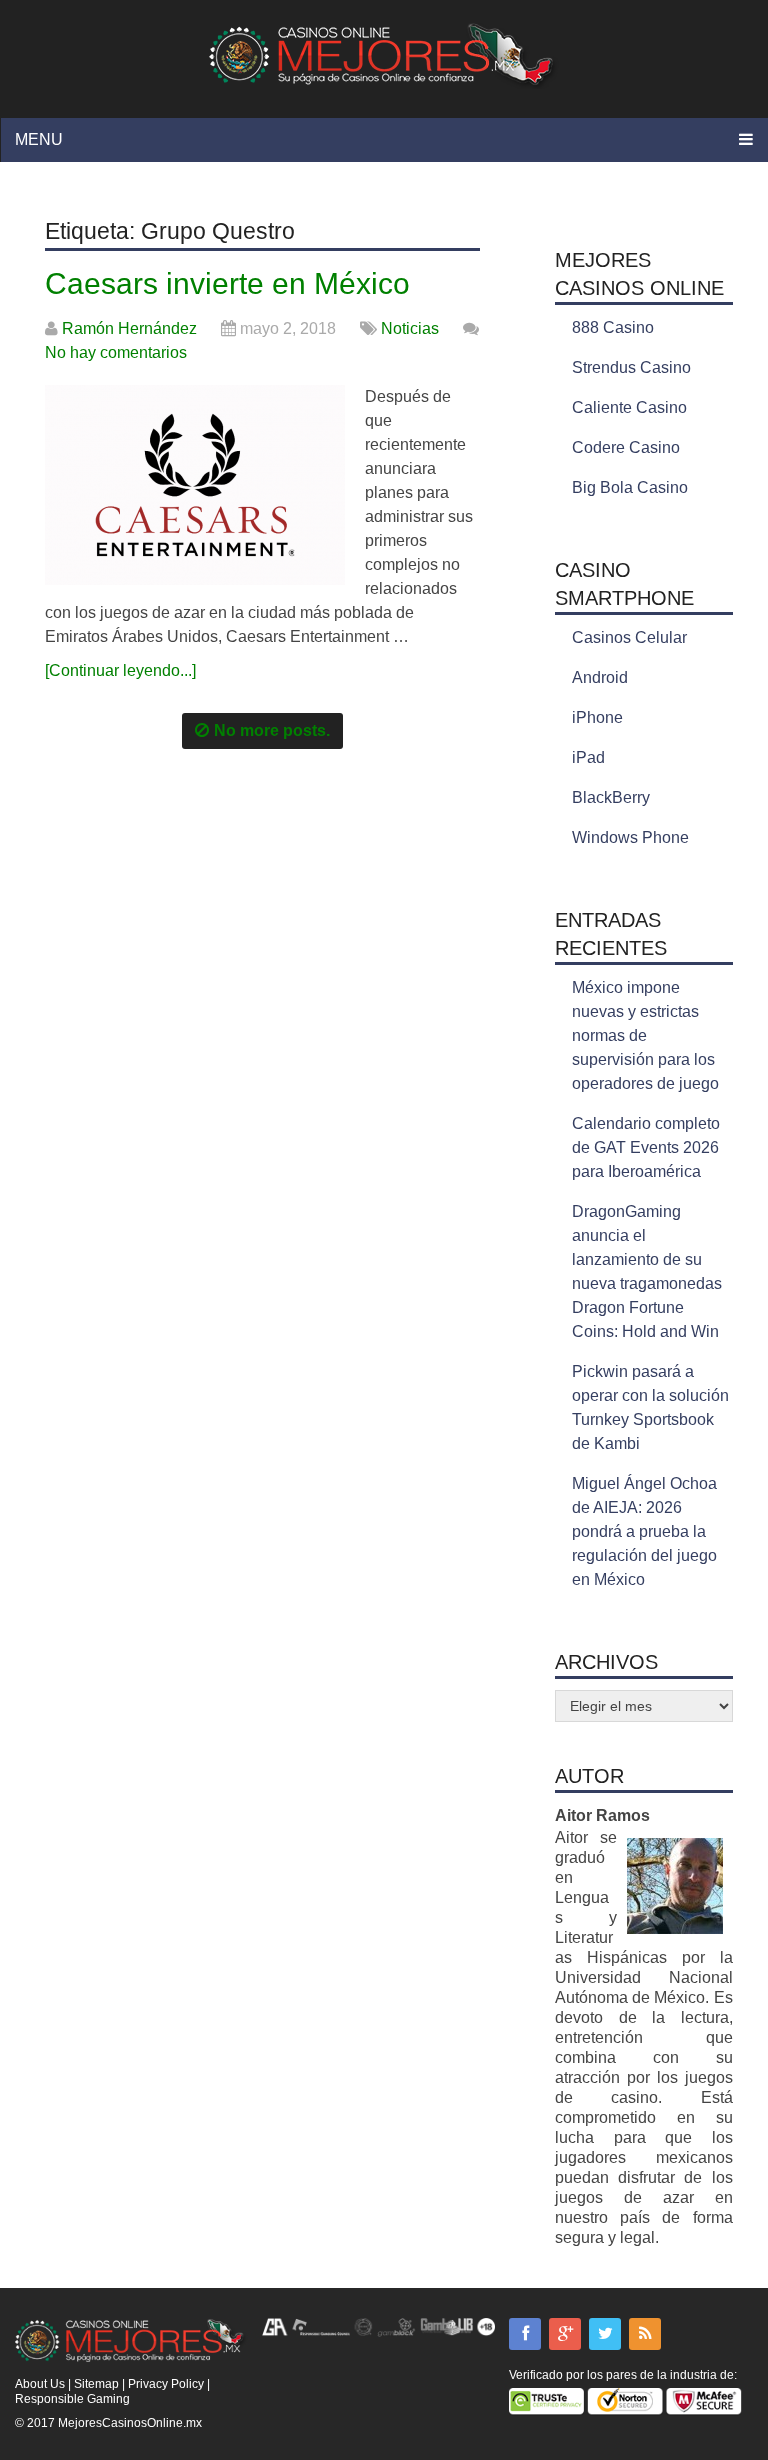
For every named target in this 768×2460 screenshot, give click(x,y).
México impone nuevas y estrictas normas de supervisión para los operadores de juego (645, 1035)
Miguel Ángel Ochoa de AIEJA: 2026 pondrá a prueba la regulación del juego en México (644, 1531)
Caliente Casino (629, 407)
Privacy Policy (166, 2384)
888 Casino (613, 327)
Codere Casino (626, 447)
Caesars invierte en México (227, 283)
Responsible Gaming (72, 2399)
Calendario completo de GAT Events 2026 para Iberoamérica (646, 1147)
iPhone (597, 717)
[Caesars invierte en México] (195, 485)
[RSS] (645, 2334)
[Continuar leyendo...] (120, 670)
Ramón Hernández (129, 328)
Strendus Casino (631, 367)
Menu (39, 139)
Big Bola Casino (630, 487)
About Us (40, 2384)
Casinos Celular (629, 637)
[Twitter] (605, 2334)
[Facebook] (525, 2334)
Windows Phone (630, 837)
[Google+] (565, 2334)
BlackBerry (611, 797)
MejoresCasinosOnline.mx (130, 2423)
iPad (588, 757)
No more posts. (272, 730)
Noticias (410, 328)
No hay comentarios (116, 352)
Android (600, 677)
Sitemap (96, 2384)
